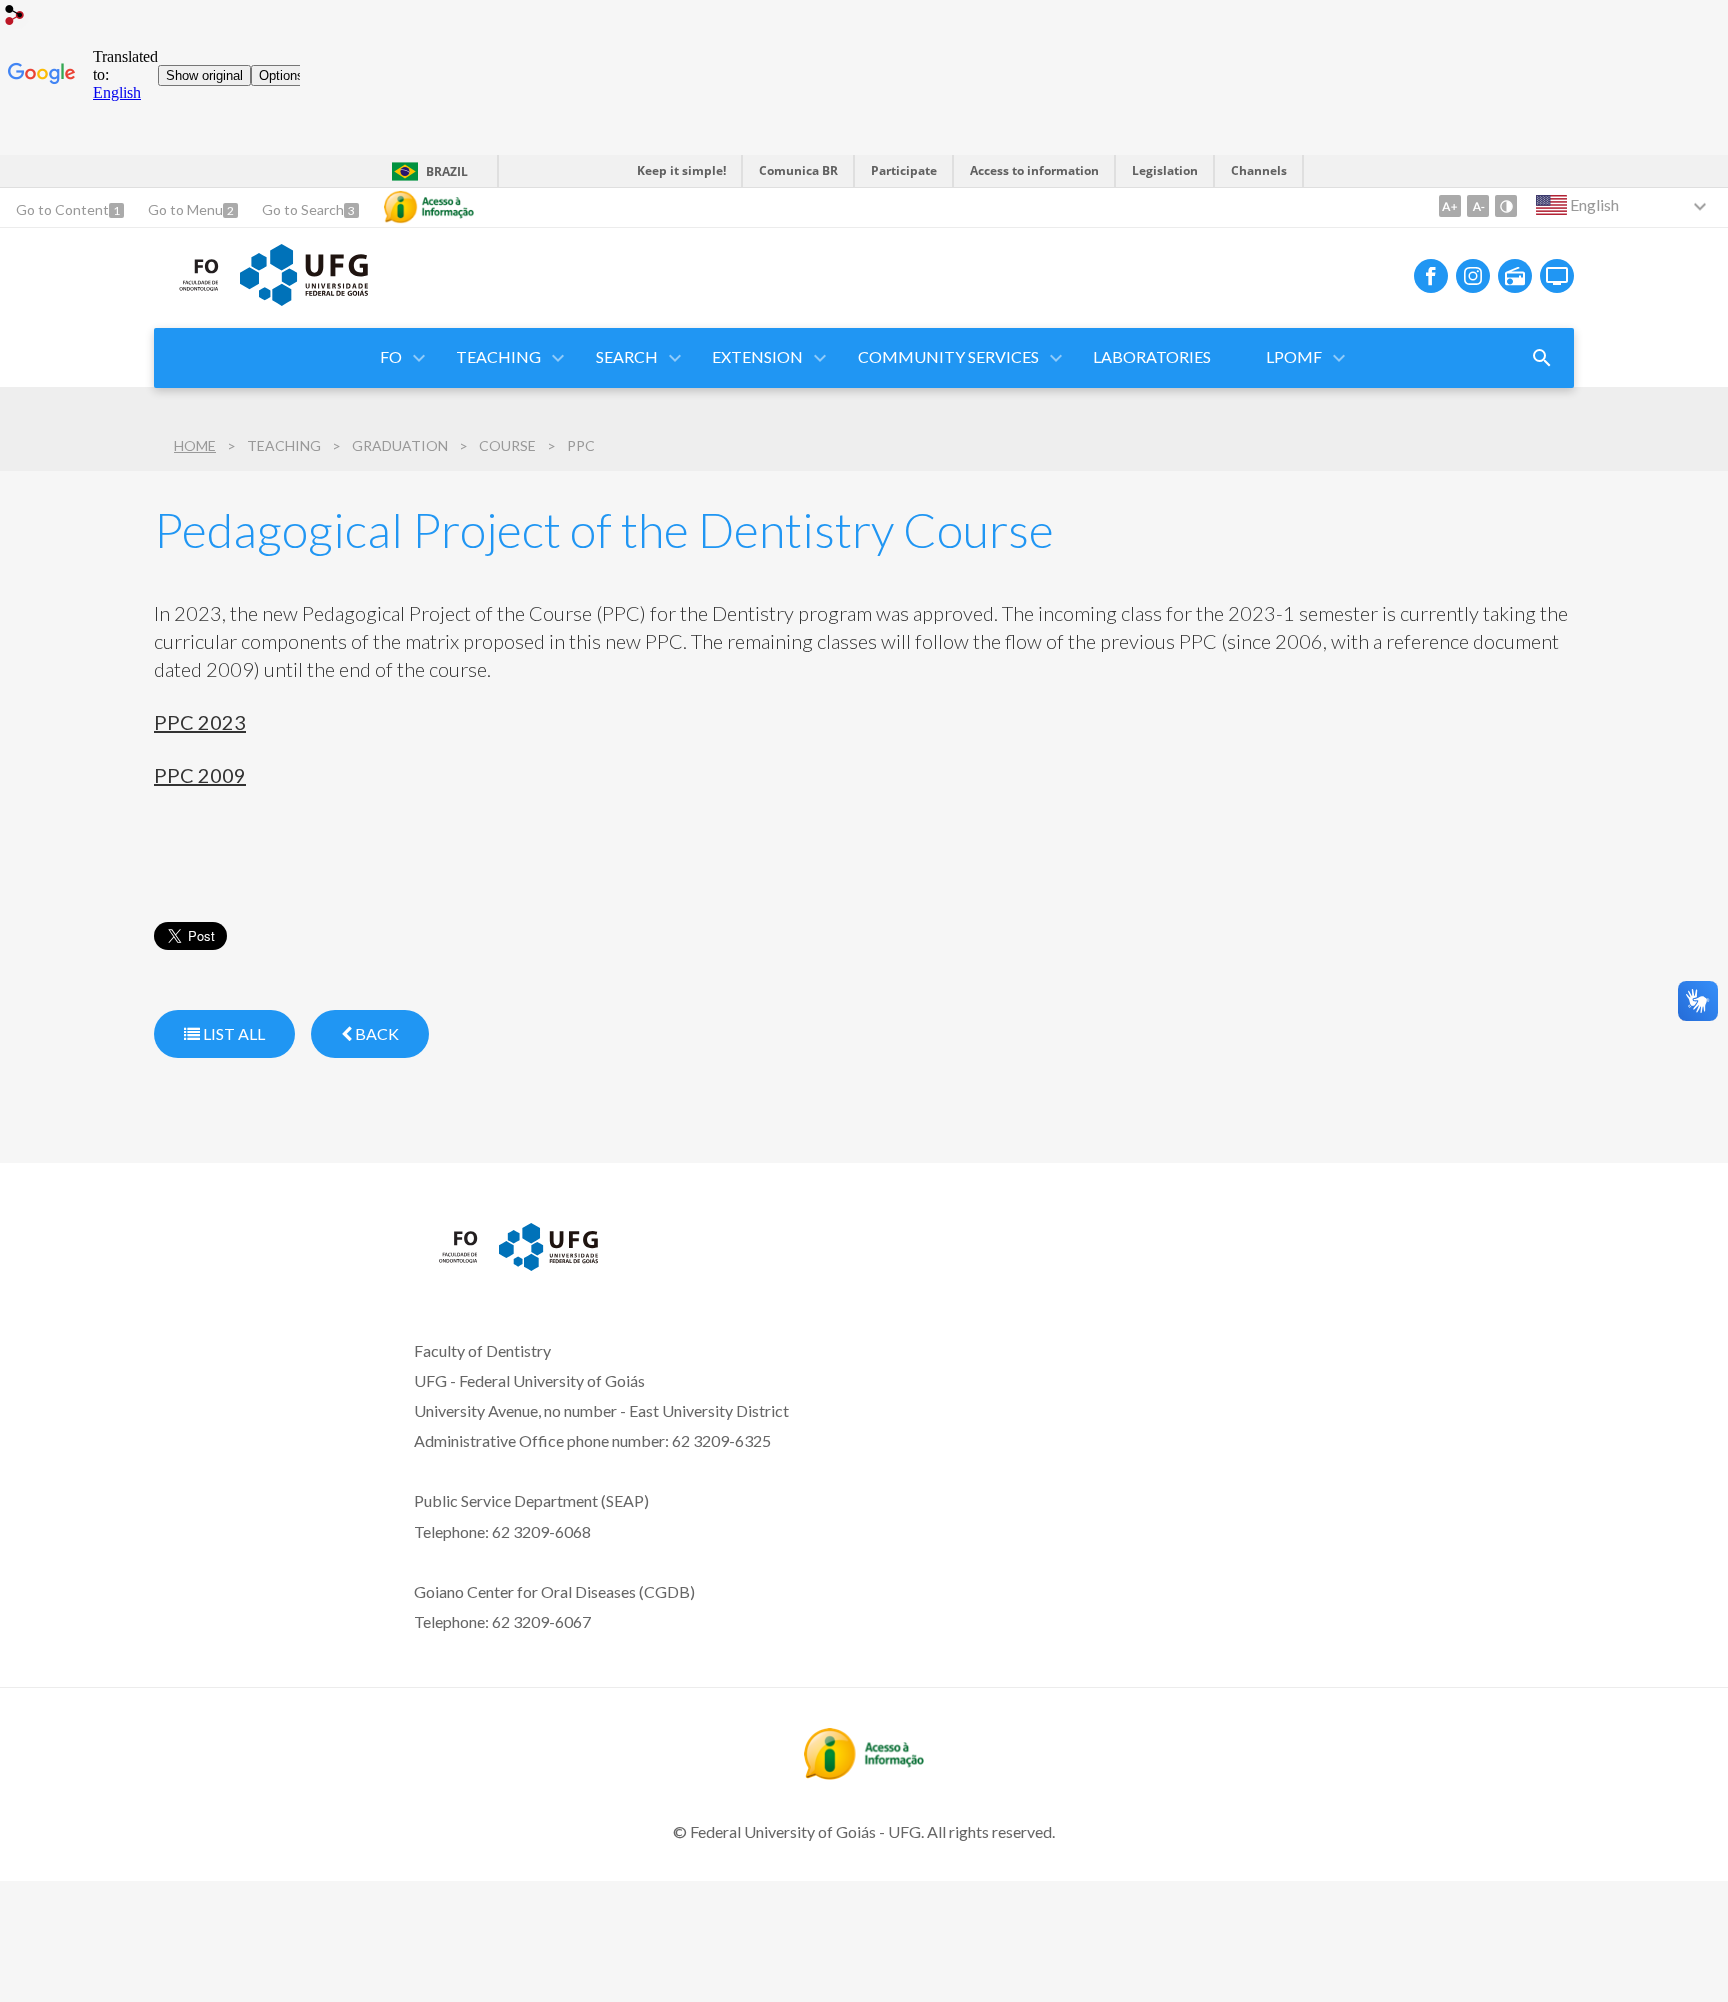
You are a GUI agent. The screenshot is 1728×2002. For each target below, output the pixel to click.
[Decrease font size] (1478, 206)
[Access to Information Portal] (864, 1773)
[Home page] (187, 291)
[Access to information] (429, 207)
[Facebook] (1431, 276)
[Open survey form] (1542, 358)
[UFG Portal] (304, 299)
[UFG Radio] (1515, 276)
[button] (392, 358)
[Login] (15, 17)
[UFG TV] (1557, 276)
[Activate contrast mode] (1506, 206)
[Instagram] (1473, 276)
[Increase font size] (1450, 206)
